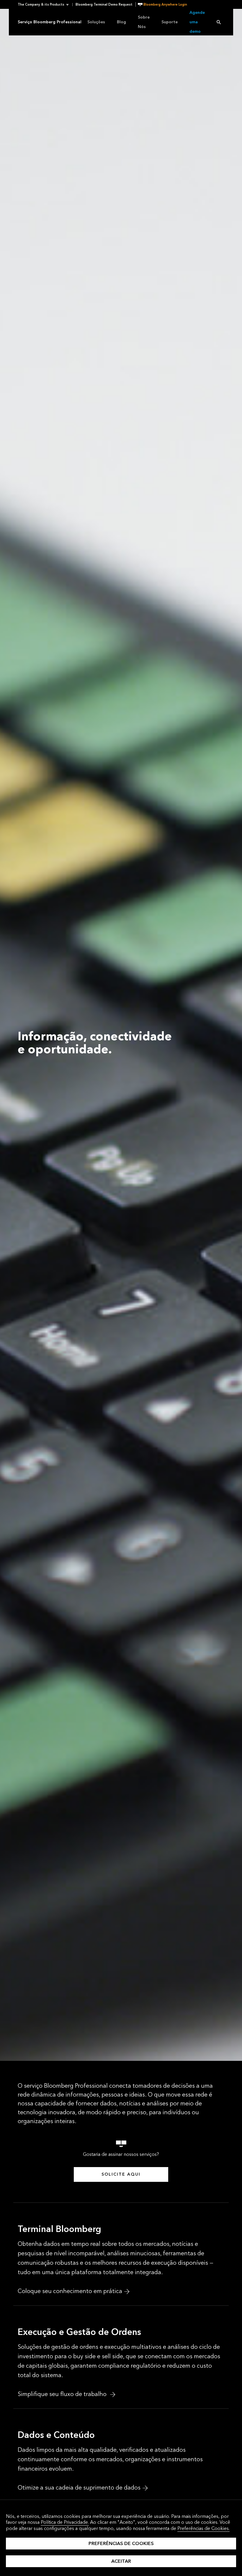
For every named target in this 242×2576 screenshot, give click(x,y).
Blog (121, 22)
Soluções (96, 22)
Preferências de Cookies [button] (121, 2543)
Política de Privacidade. (65, 2522)
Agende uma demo (197, 22)
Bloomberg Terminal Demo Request (104, 5)
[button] (45, 5)
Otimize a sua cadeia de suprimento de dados (79, 2488)
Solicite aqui (121, 2174)
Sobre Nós (144, 22)
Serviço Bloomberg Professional (50, 22)
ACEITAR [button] (121, 2561)
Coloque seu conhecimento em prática (70, 2291)
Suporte (170, 22)
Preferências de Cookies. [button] (203, 2528)
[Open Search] (219, 22)
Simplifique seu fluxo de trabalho (63, 2394)
